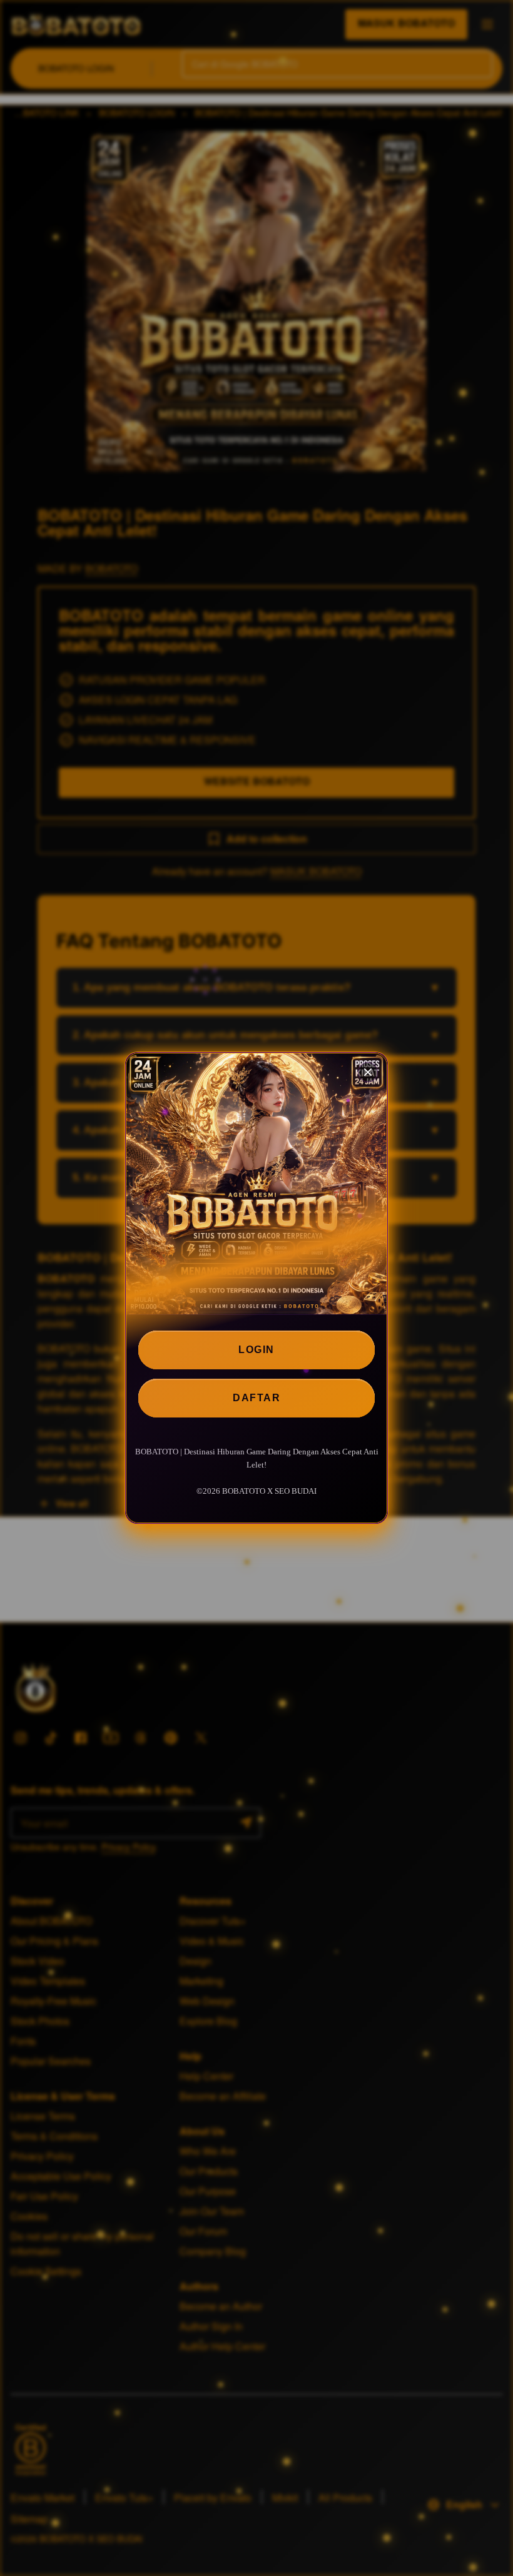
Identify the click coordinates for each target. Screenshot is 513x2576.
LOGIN (256, 1350)
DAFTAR (256, 1398)
